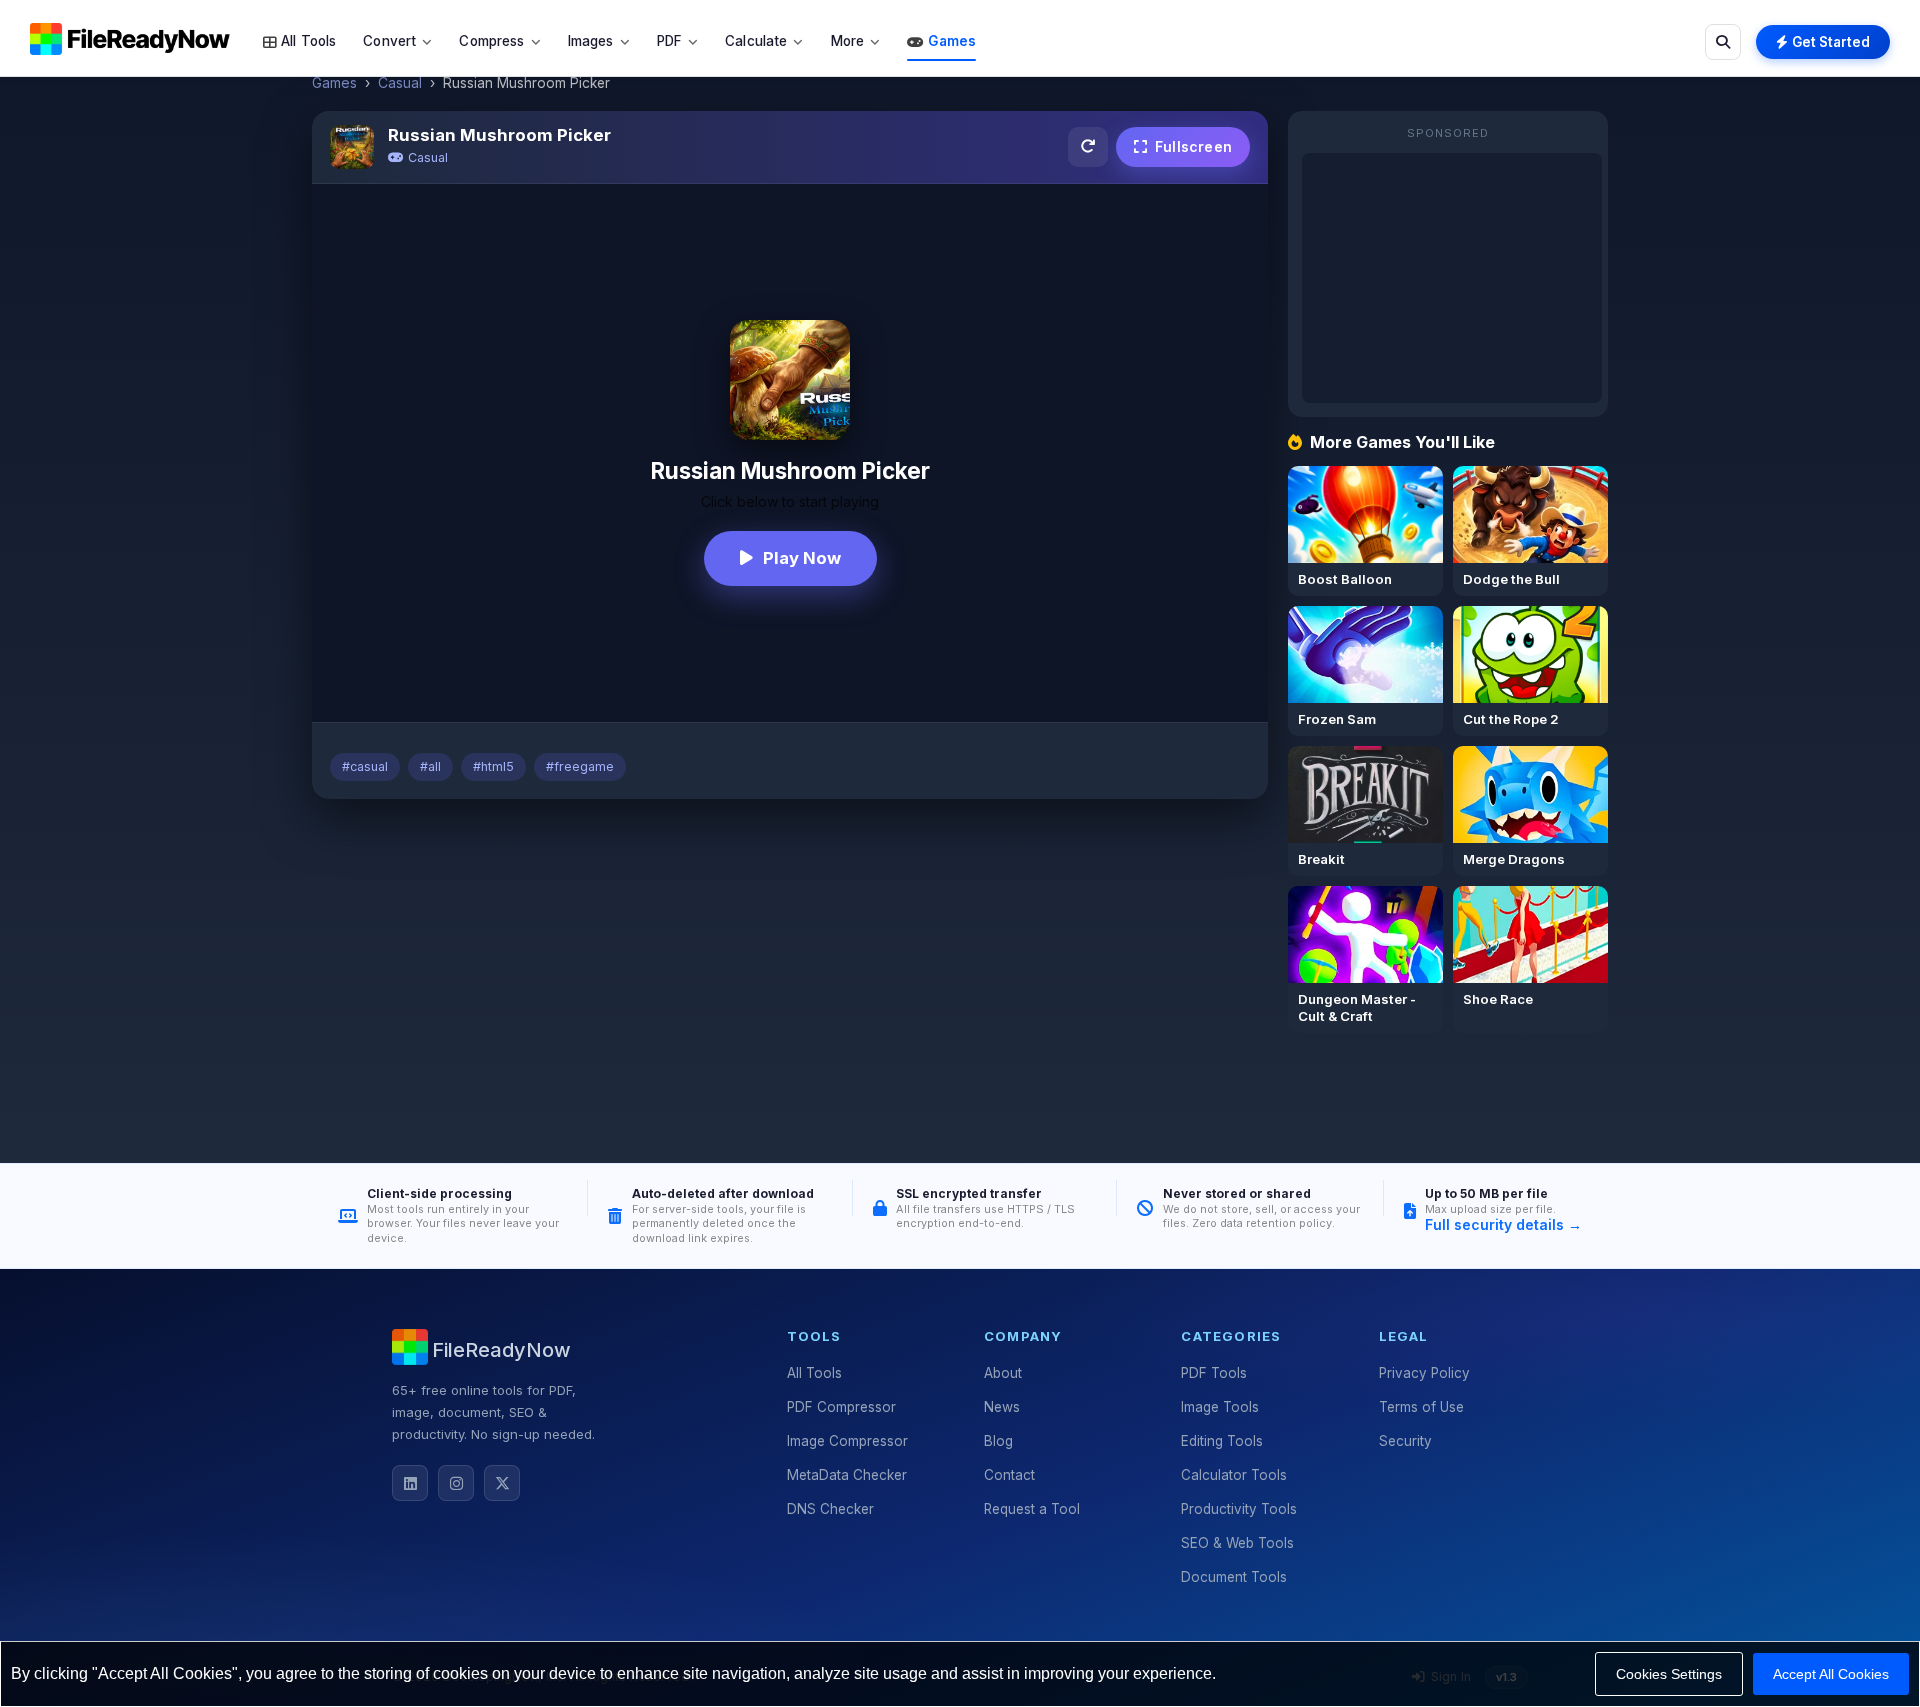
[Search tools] (1723, 42)
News (1002, 1407)
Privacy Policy (1424, 1373)
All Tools (814, 1373)
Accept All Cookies (1831, 1674)
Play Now (802, 558)
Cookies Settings (1669, 1674)
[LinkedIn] (410, 1483)
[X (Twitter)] (502, 1483)
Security (1405, 1441)
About (1003, 1373)
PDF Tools (1214, 1373)
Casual (400, 82)
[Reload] (1088, 147)
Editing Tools (1222, 1441)
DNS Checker (830, 1509)
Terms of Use (1421, 1407)
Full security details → (1503, 1224)
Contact (1009, 1475)
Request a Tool (1032, 1509)
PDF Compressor (841, 1407)
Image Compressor (847, 1441)
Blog (998, 1441)
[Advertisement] (790, 963)
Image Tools (1220, 1407)
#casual (365, 766)
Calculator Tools (1234, 1475)
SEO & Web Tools (1237, 1543)
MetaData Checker (847, 1475)
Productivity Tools (1239, 1509)
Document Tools (1234, 1577)
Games (334, 82)
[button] (299, 42)
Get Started (1831, 42)
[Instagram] (456, 1483)
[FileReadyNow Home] (130, 38)
